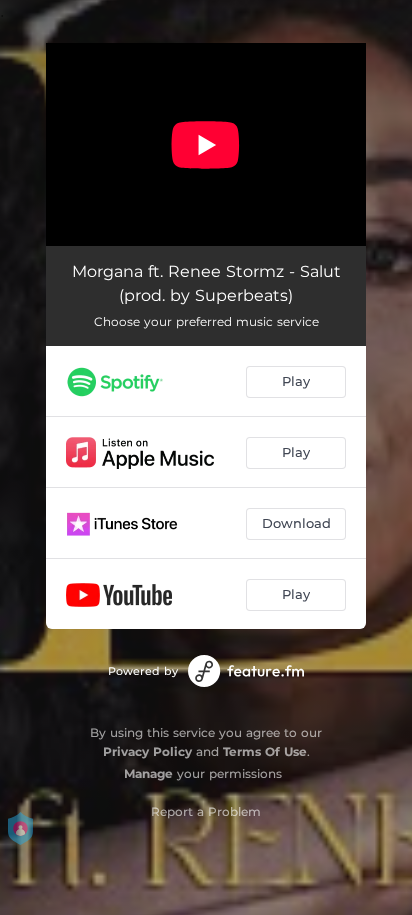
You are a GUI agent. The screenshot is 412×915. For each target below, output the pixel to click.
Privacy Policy (147, 751)
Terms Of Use (265, 751)
